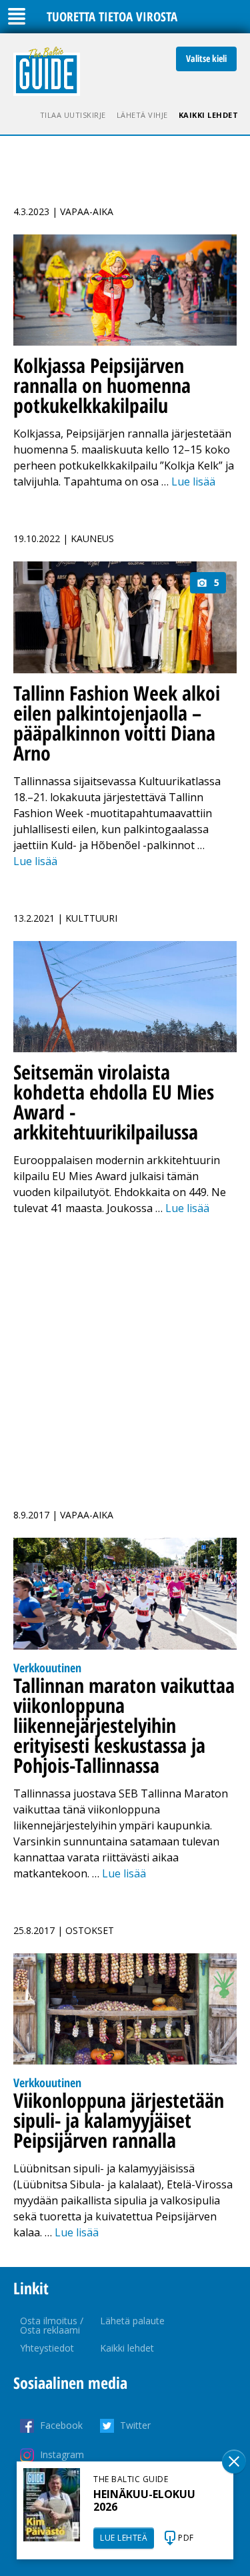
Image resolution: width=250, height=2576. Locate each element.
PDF (186, 2538)
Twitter (135, 2425)
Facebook (61, 2425)
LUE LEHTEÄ (124, 2538)
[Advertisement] (125, 1354)
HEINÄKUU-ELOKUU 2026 (144, 2500)
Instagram (62, 2454)
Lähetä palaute (132, 2321)
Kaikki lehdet (209, 115)
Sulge (234, 2461)
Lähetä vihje (142, 115)
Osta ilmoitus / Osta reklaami (52, 2325)
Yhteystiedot (47, 2348)
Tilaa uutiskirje (73, 115)
